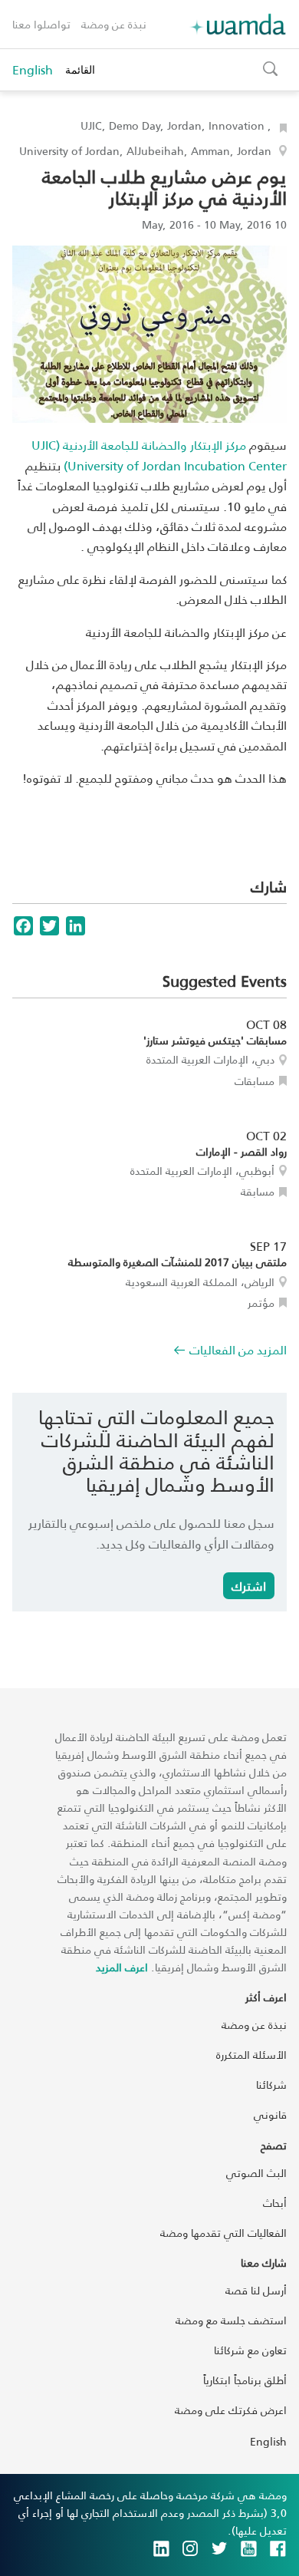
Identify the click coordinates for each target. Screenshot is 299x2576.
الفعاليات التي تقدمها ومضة (223, 2233)
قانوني (270, 2114)
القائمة (80, 69)
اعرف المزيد (122, 1967)
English (33, 70)
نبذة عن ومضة (114, 24)
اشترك (249, 1586)
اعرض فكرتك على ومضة (231, 2410)
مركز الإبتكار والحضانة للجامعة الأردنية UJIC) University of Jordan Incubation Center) (159, 455)
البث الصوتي (256, 2173)
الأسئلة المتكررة (251, 2055)
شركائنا (271, 2085)
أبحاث (275, 2203)
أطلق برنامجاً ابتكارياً (245, 2380)
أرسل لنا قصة (256, 2290)
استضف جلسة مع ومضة (231, 2320)
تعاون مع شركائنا (250, 2350)
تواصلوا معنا (41, 24)
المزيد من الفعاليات (238, 1349)
